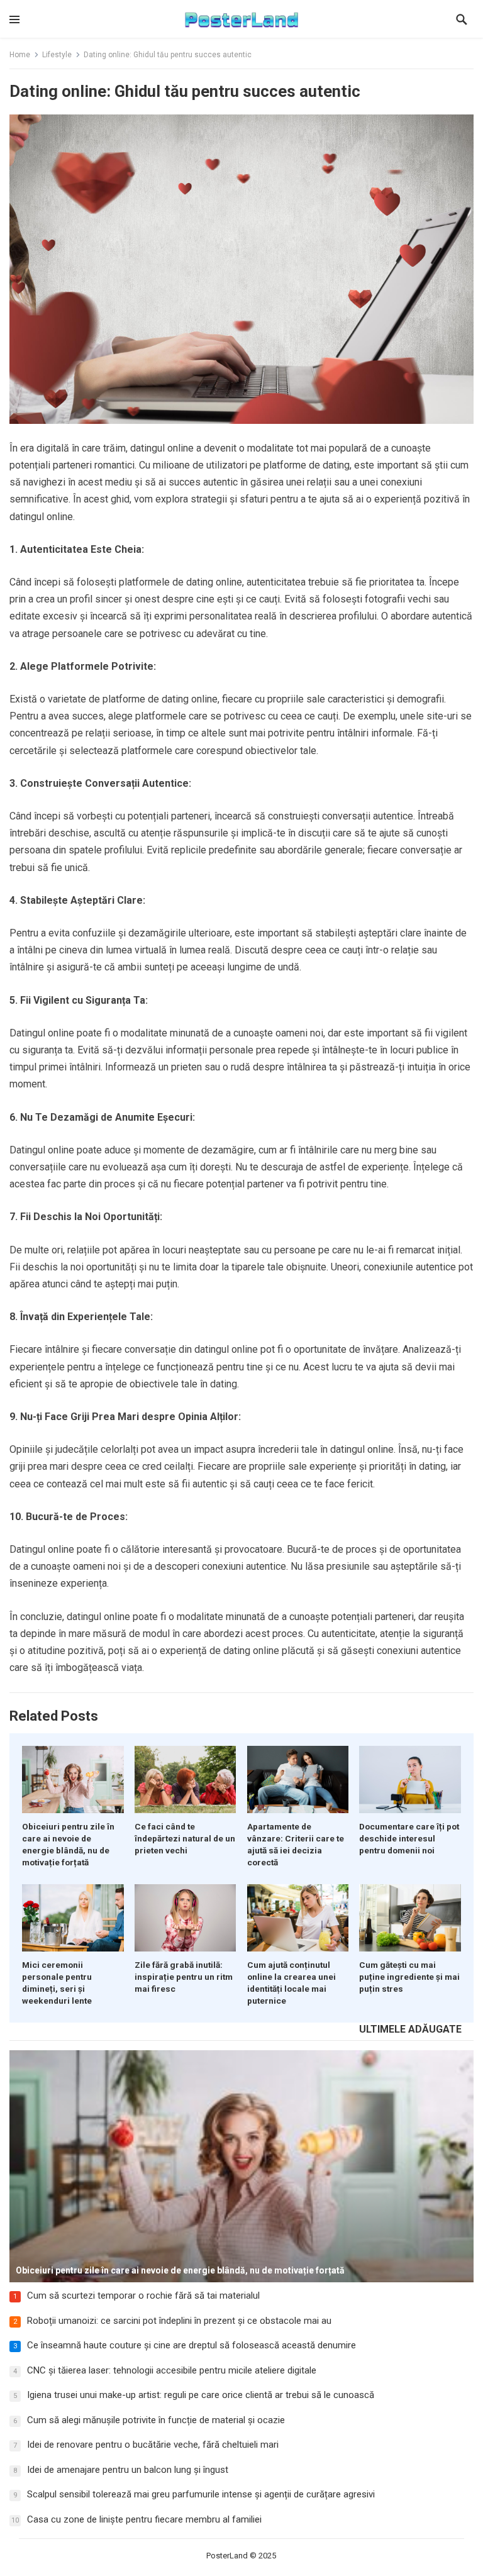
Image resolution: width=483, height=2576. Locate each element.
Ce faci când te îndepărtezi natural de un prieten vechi (185, 1838)
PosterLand (227, 2556)
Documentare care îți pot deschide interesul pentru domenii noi (409, 1838)
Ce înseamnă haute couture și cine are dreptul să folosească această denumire (192, 2345)
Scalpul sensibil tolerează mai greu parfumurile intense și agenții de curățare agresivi (201, 2494)
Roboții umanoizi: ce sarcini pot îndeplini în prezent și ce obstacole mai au (179, 2321)
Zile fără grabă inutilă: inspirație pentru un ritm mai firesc (184, 1977)
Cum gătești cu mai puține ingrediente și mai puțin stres (409, 1977)
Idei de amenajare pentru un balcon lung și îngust (128, 2470)
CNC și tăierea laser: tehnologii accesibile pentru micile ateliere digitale (172, 2370)
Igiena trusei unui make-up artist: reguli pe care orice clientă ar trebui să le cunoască (201, 2395)
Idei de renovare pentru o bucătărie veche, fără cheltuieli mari (153, 2445)
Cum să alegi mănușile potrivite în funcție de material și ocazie (156, 2420)
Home (20, 55)
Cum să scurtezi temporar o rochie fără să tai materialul (143, 2296)
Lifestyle (57, 55)
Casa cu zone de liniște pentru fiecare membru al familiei (144, 2519)
